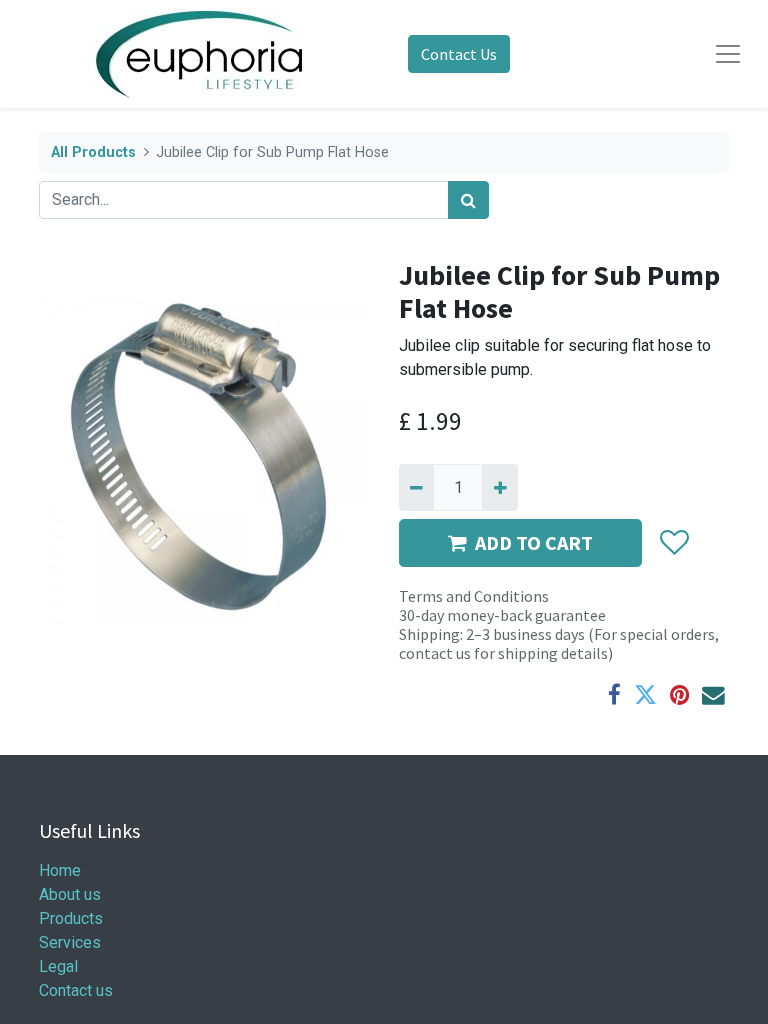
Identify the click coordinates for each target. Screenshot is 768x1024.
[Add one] (499, 487)
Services (70, 942)
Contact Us (459, 54)
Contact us (76, 990)
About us (70, 894)
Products (71, 918)
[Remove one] (416, 487)
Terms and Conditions (474, 596)
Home (60, 870)
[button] (673, 543)
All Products (93, 152)
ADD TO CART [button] (534, 542)
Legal (58, 966)
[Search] (468, 200)
